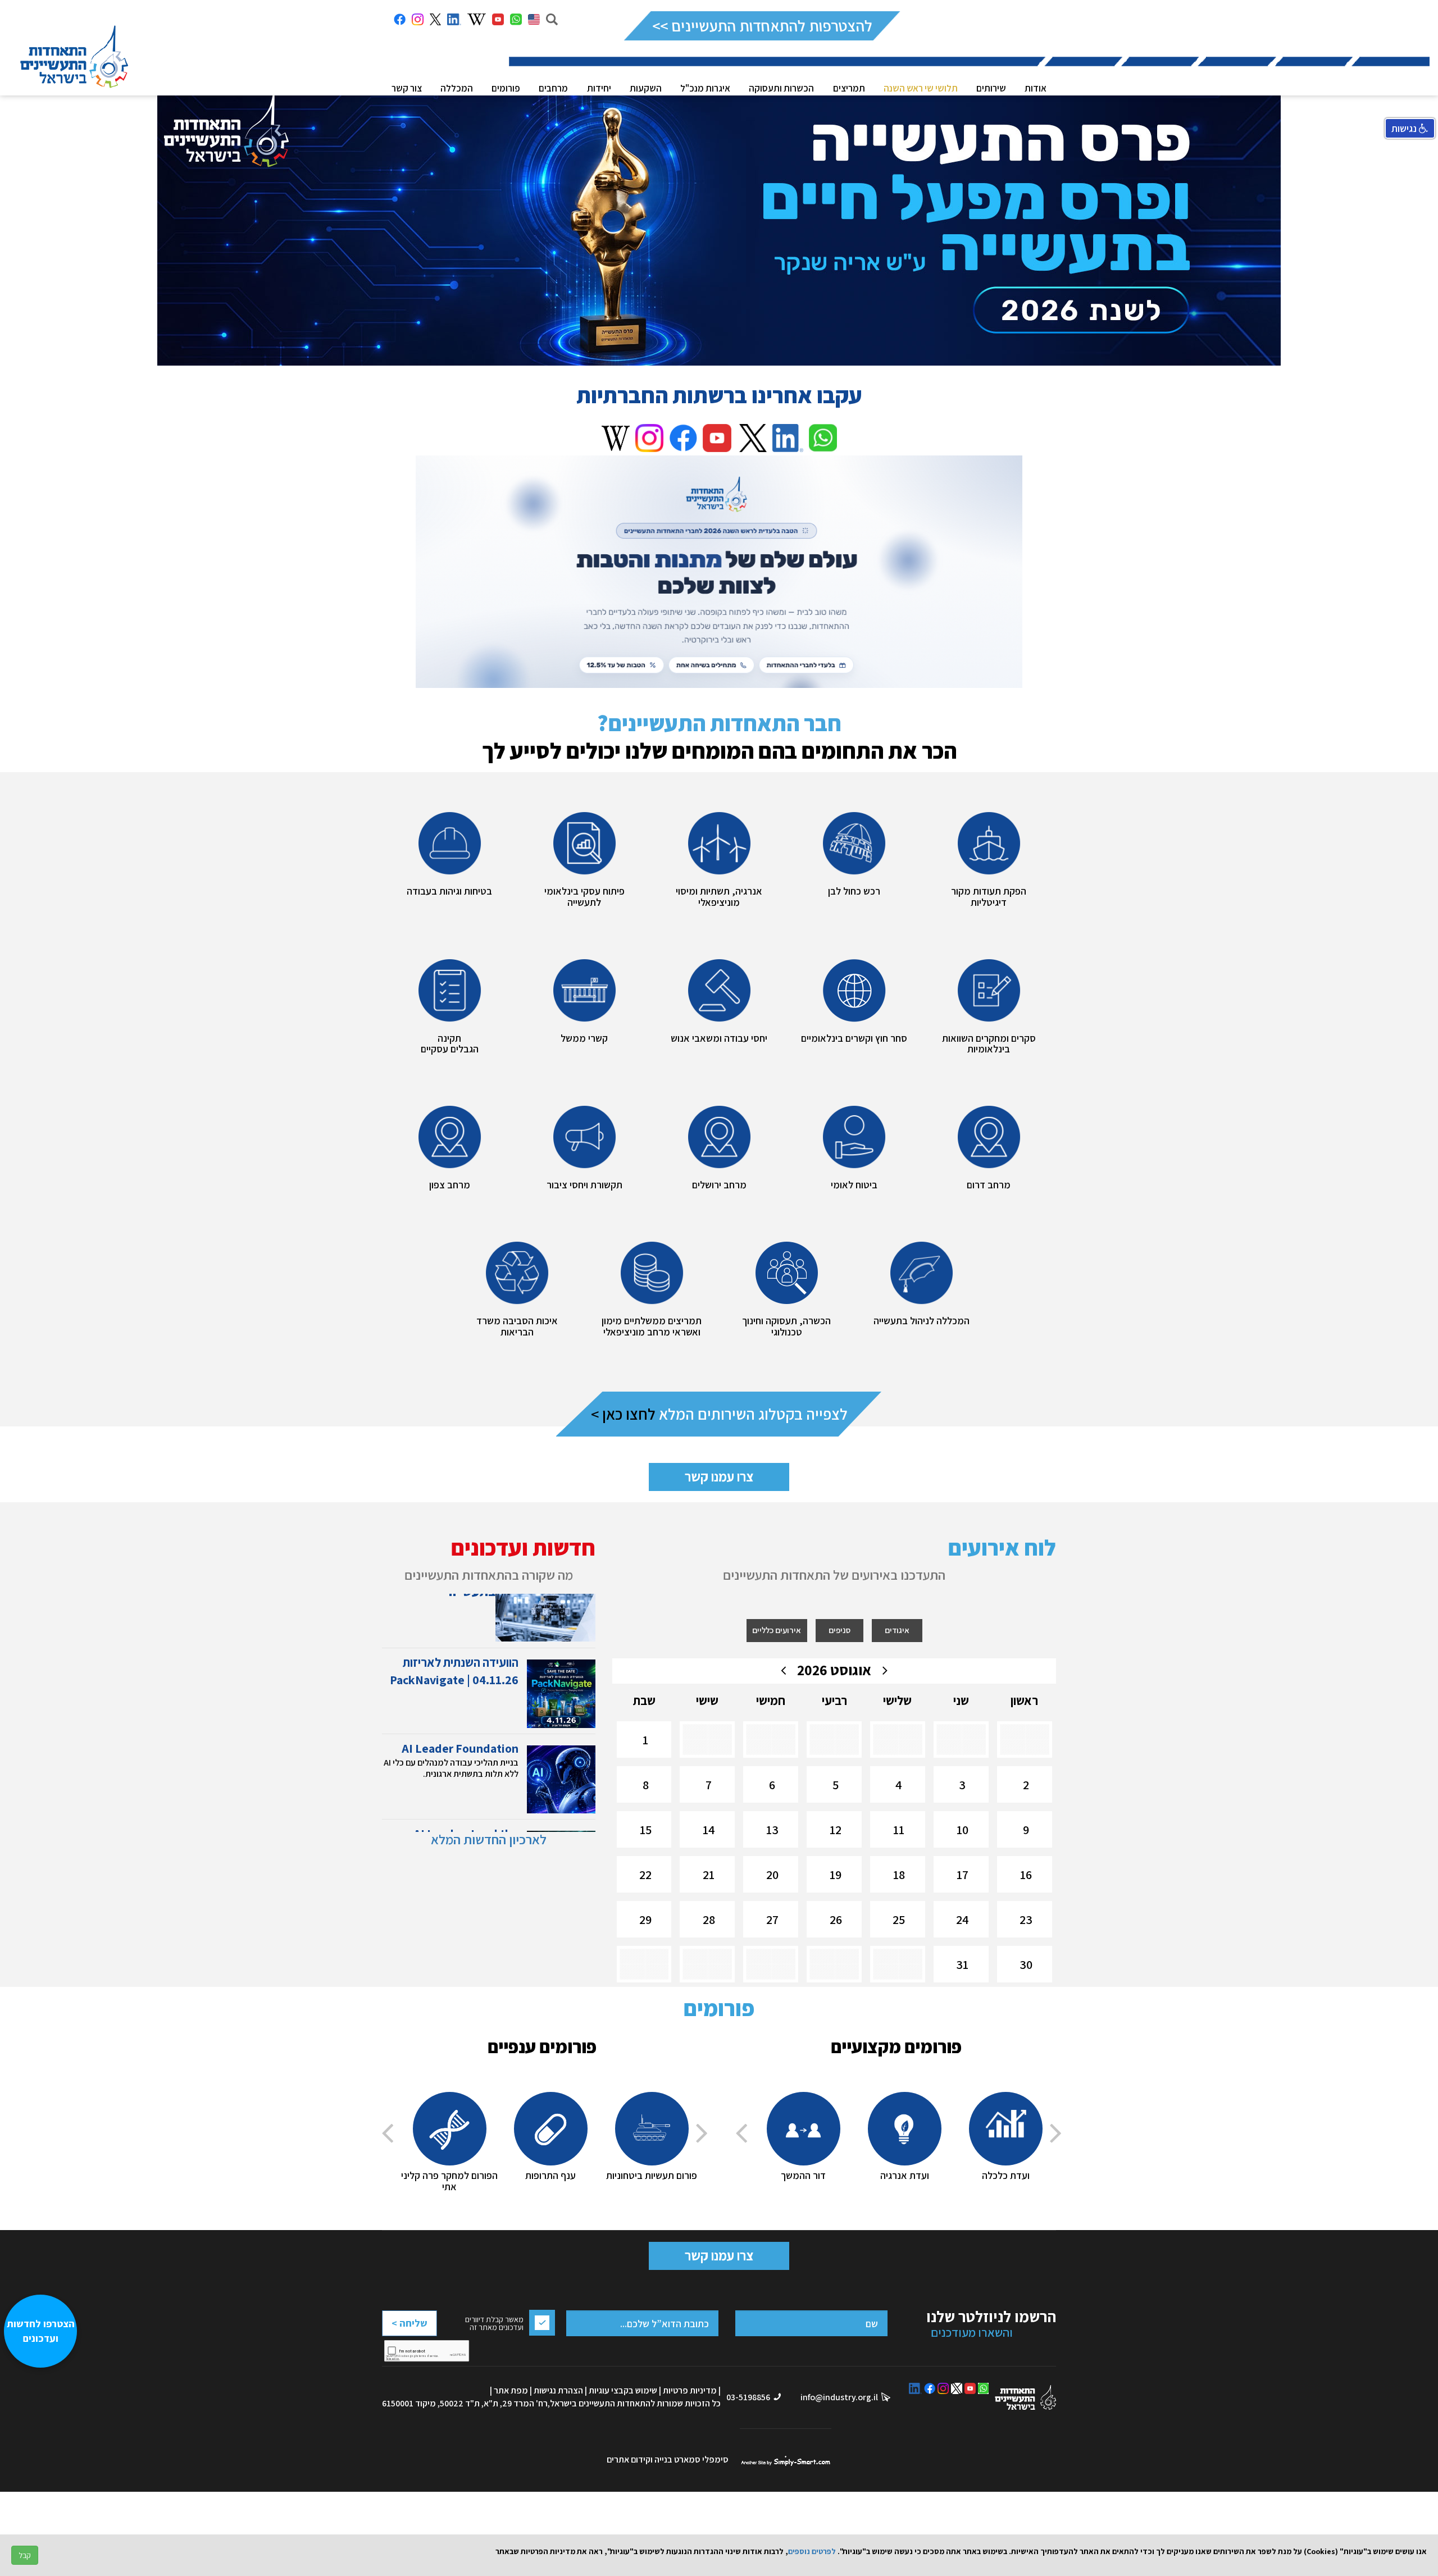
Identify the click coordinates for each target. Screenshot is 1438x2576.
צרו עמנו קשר (719, 1476)
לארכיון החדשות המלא (489, 1839)
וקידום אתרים (631, 2459)
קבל (25, 2555)
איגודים (897, 1630)
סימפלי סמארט (786, 2460)
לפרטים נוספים (812, 2551)
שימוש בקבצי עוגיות (623, 2390)
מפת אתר (511, 2390)
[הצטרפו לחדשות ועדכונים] (46, 2517)
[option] (1005, 2137)
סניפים (839, 1630)
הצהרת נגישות (558, 2390)
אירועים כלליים (777, 1630)
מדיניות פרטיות (690, 2390)
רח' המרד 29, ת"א (516, 2403)
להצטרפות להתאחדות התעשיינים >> (762, 26)
